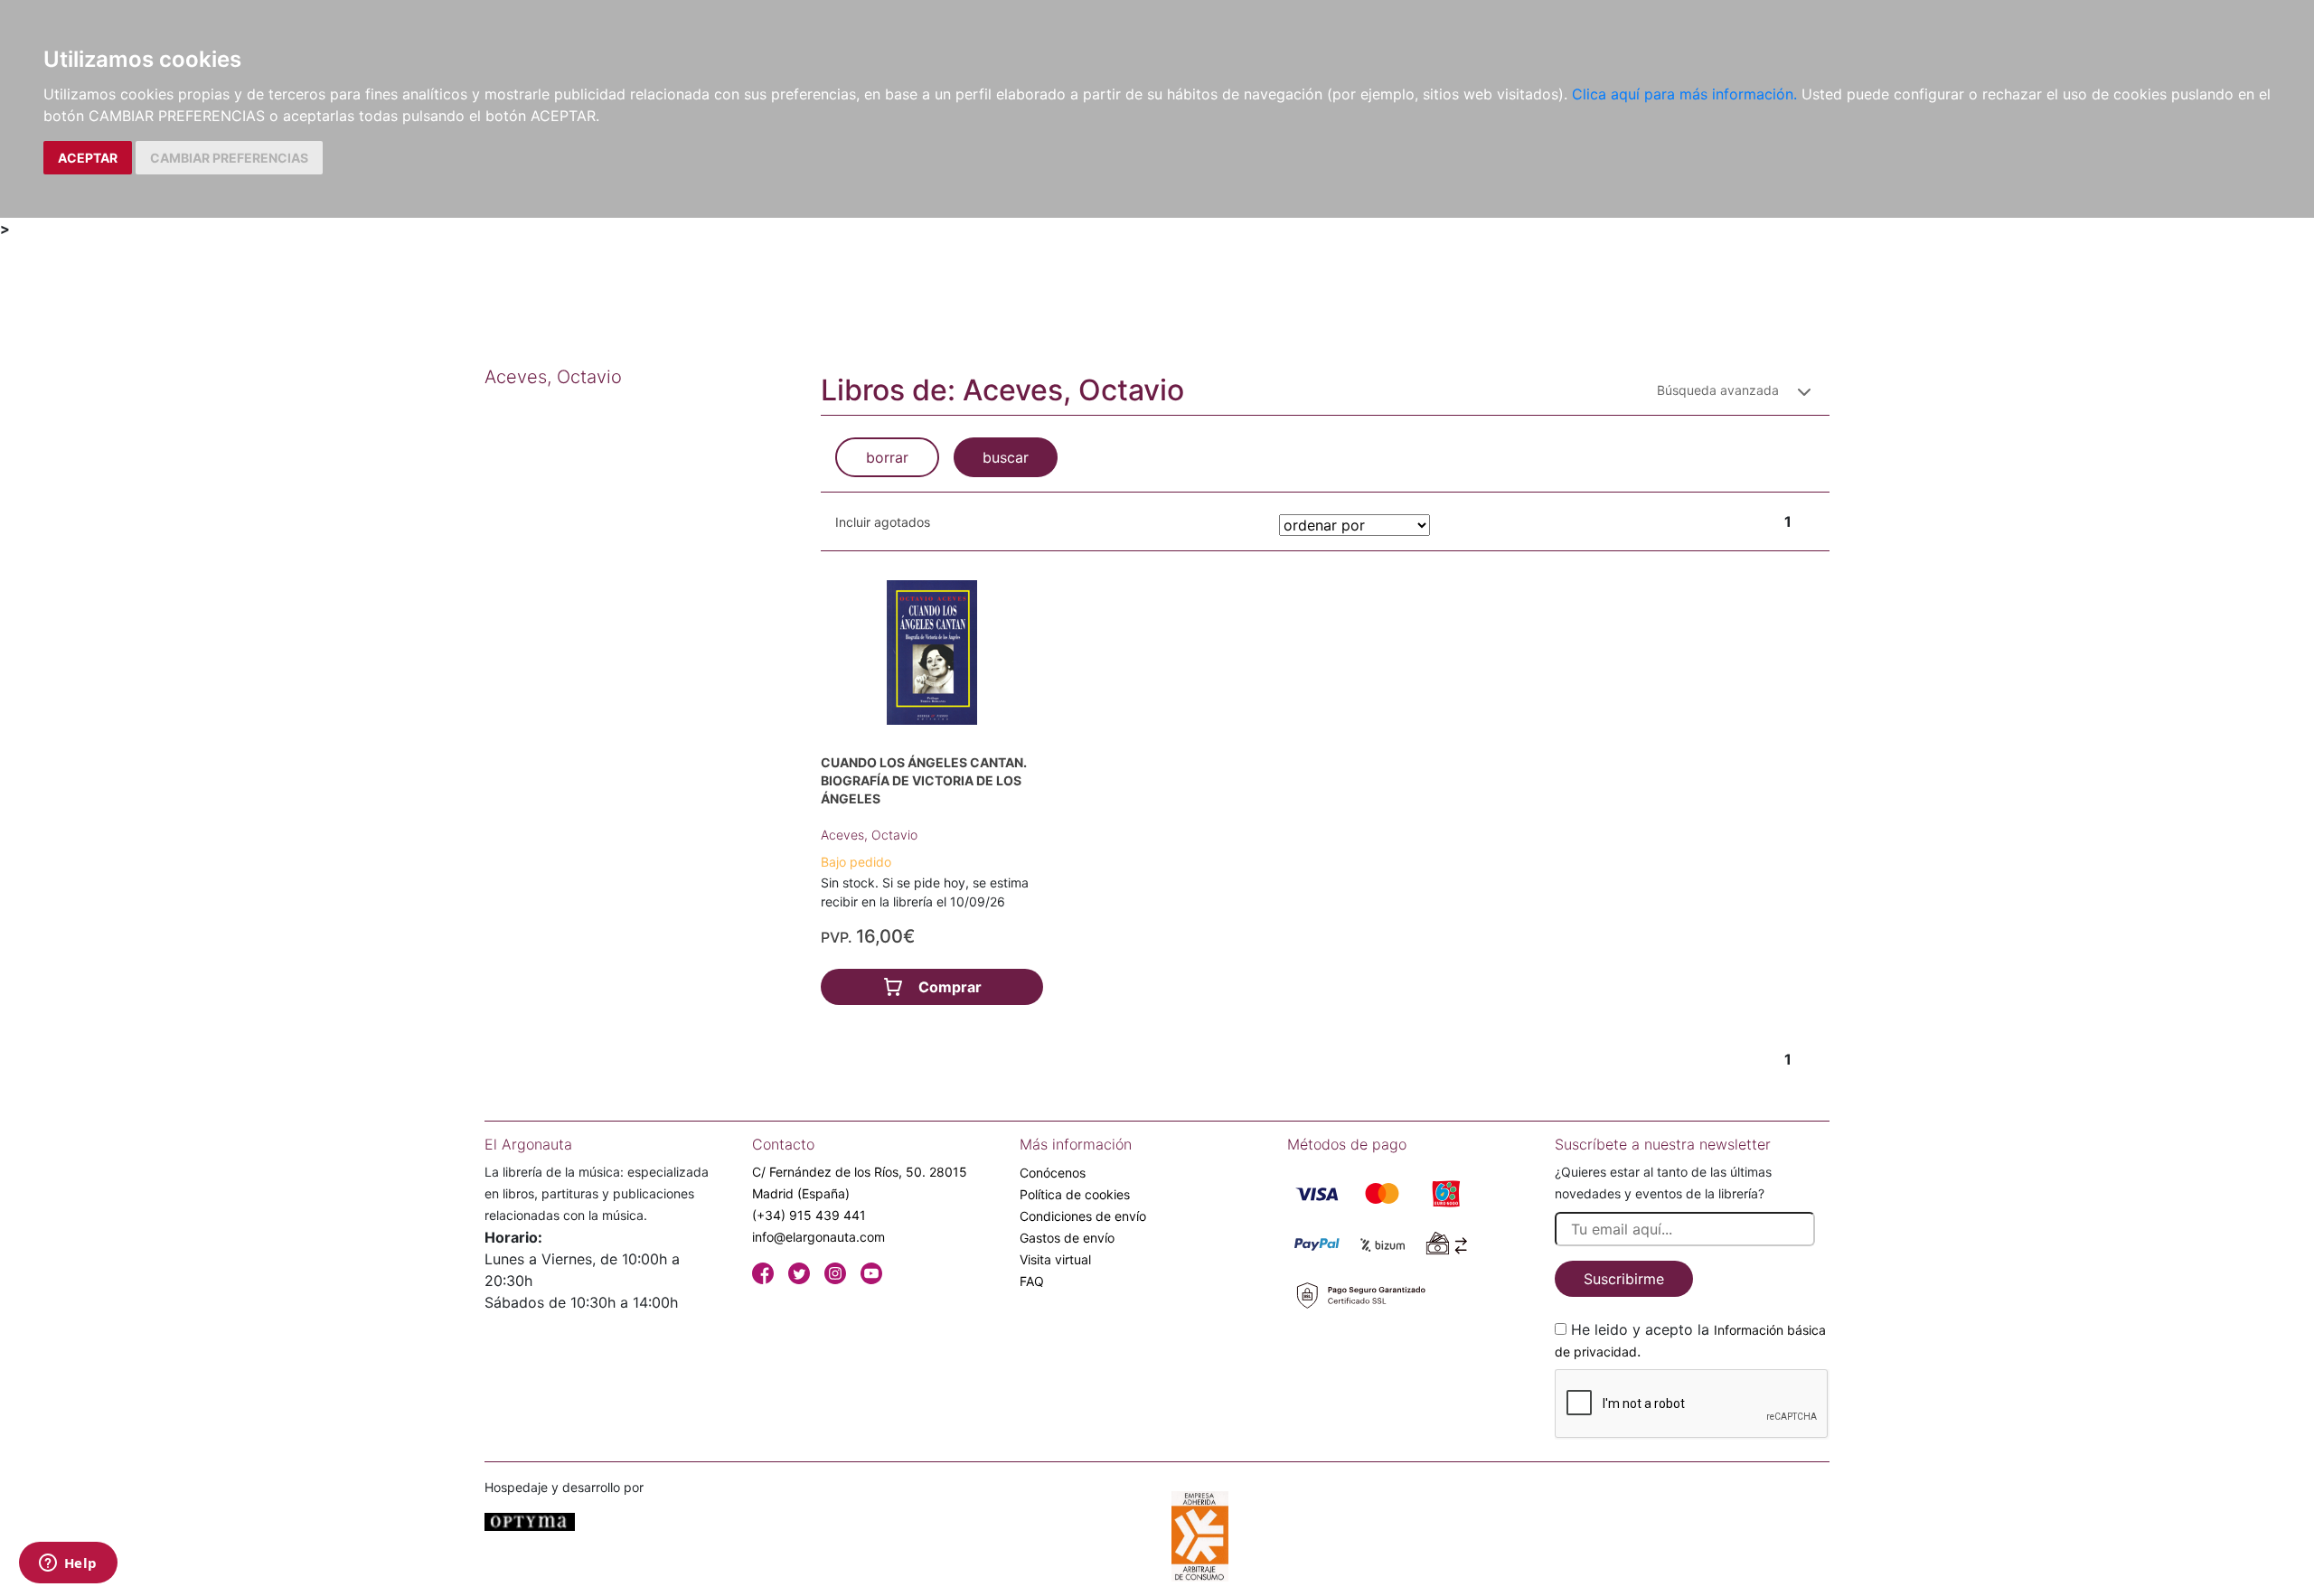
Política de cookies (1075, 1194)
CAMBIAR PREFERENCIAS (229, 158)
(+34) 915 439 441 (809, 1215)
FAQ (1032, 1281)
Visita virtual (1055, 1259)
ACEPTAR (88, 158)
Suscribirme (1624, 1279)
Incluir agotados (883, 522)
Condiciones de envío (1083, 1216)
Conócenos (1053, 1173)
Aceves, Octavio (869, 835)
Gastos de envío (1067, 1238)
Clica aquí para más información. (1684, 94)
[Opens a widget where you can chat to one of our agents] (68, 1564)
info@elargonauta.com (818, 1237)
